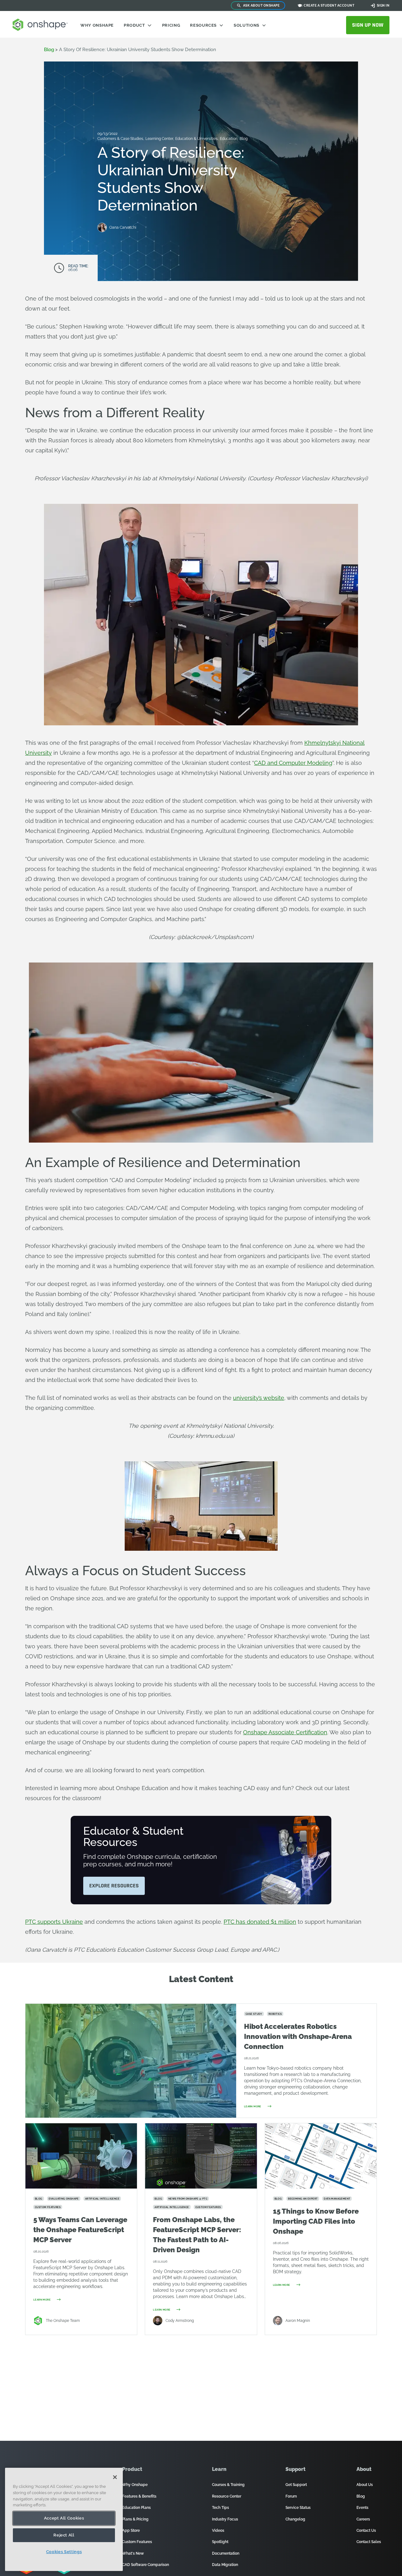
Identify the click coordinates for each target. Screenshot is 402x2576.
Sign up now (368, 25)
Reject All (64, 2535)
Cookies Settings (64, 2552)
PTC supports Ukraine (54, 1922)
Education (229, 139)
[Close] (115, 2477)
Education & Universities (197, 139)
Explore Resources (114, 1886)
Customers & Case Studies (121, 139)
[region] (64, 2519)
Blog (244, 139)
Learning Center (160, 139)
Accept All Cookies (64, 2518)
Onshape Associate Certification (285, 1732)
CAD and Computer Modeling (293, 763)
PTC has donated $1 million (260, 1922)
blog (49, 50)
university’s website (259, 1398)
